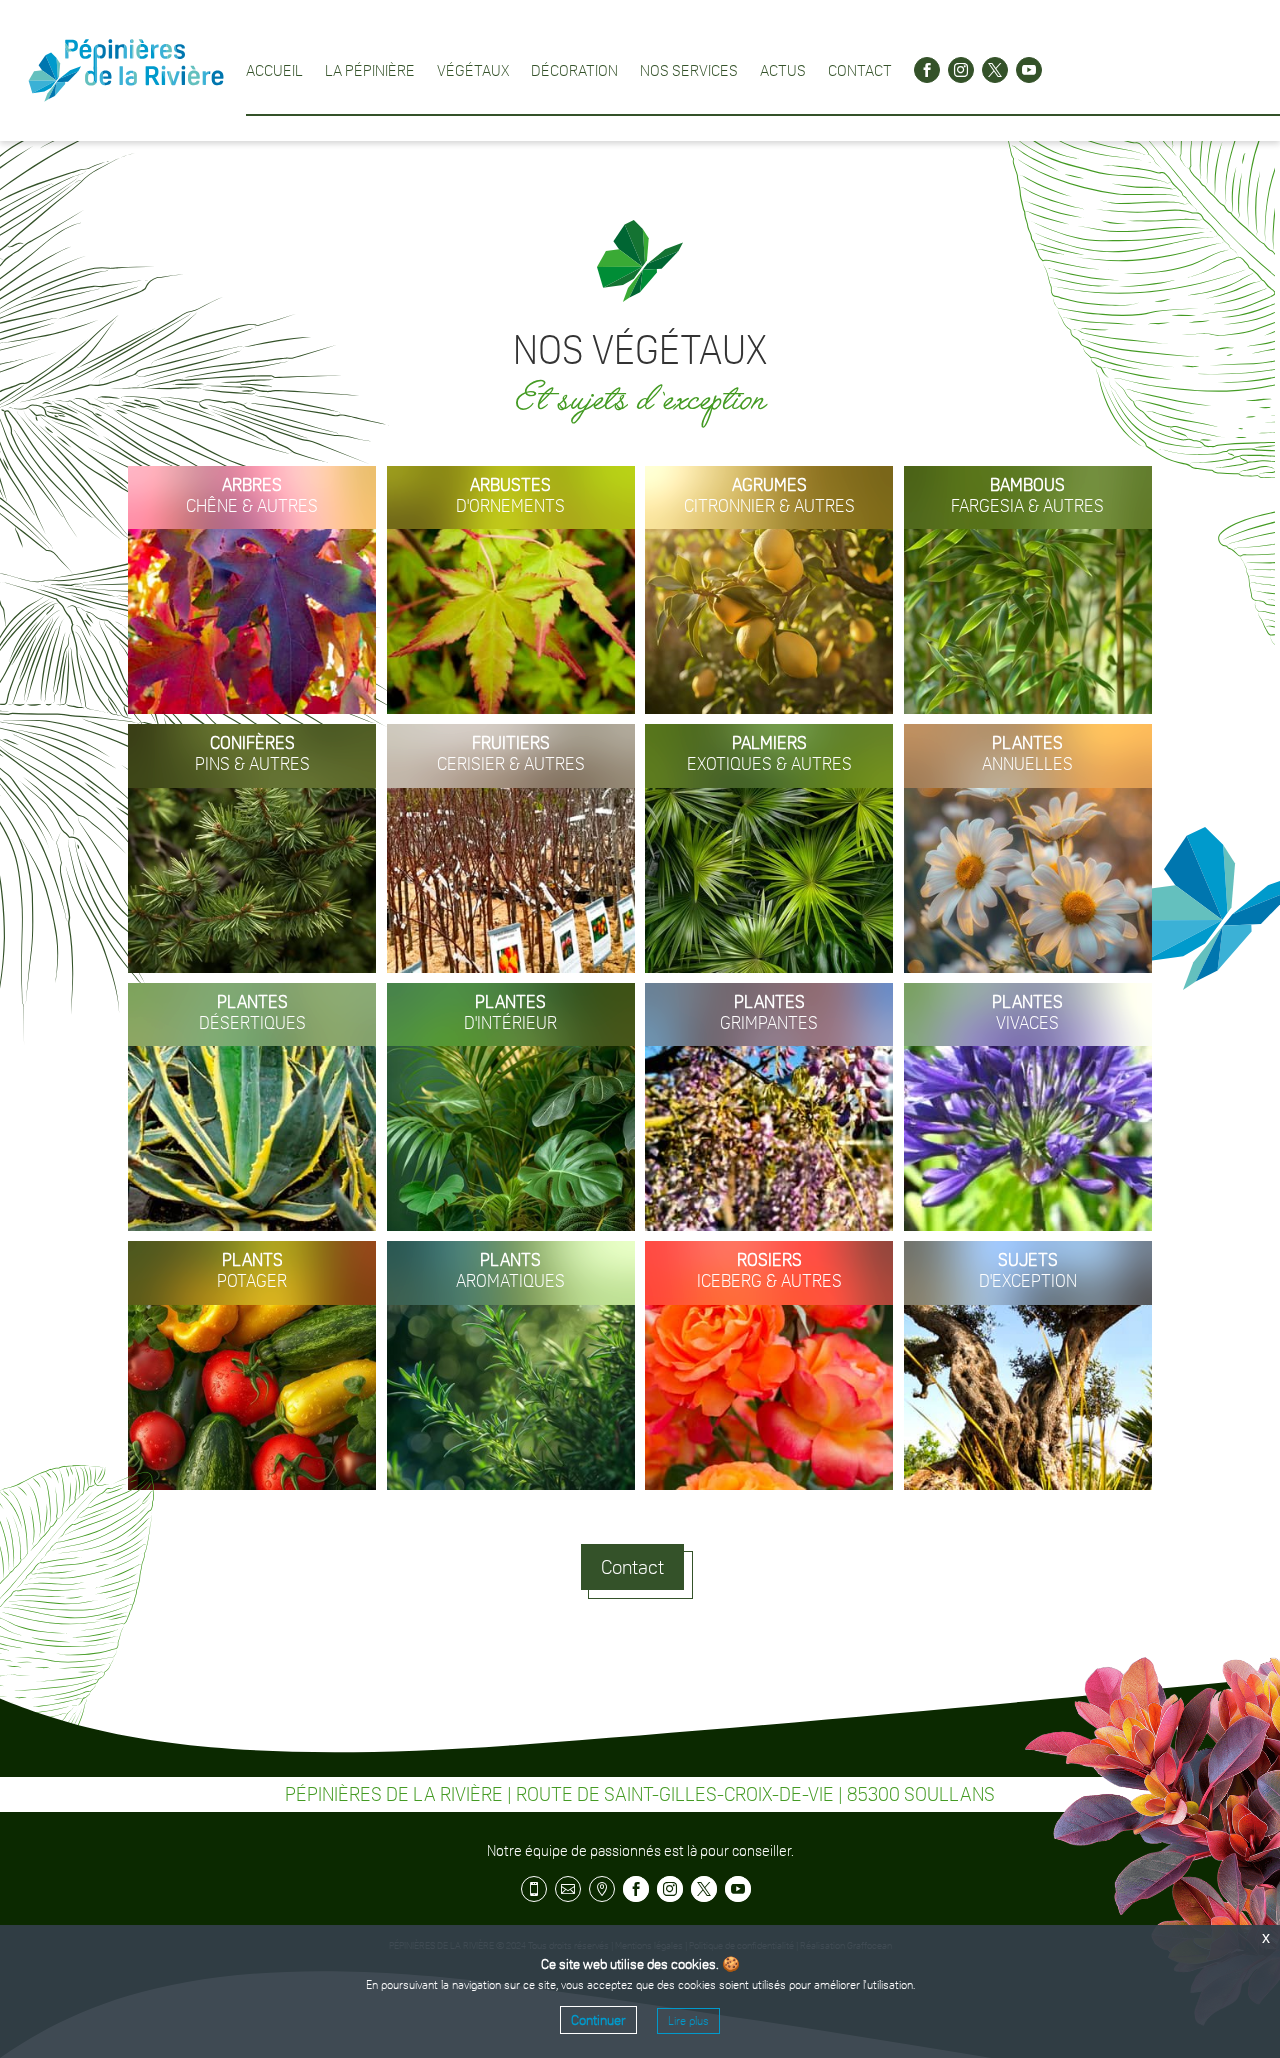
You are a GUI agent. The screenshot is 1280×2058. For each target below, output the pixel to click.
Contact (860, 70)
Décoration (574, 70)
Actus (783, 70)
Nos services (689, 70)
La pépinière (370, 70)
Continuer (598, 2020)
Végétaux (473, 70)
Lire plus (688, 2021)
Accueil (274, 70)
